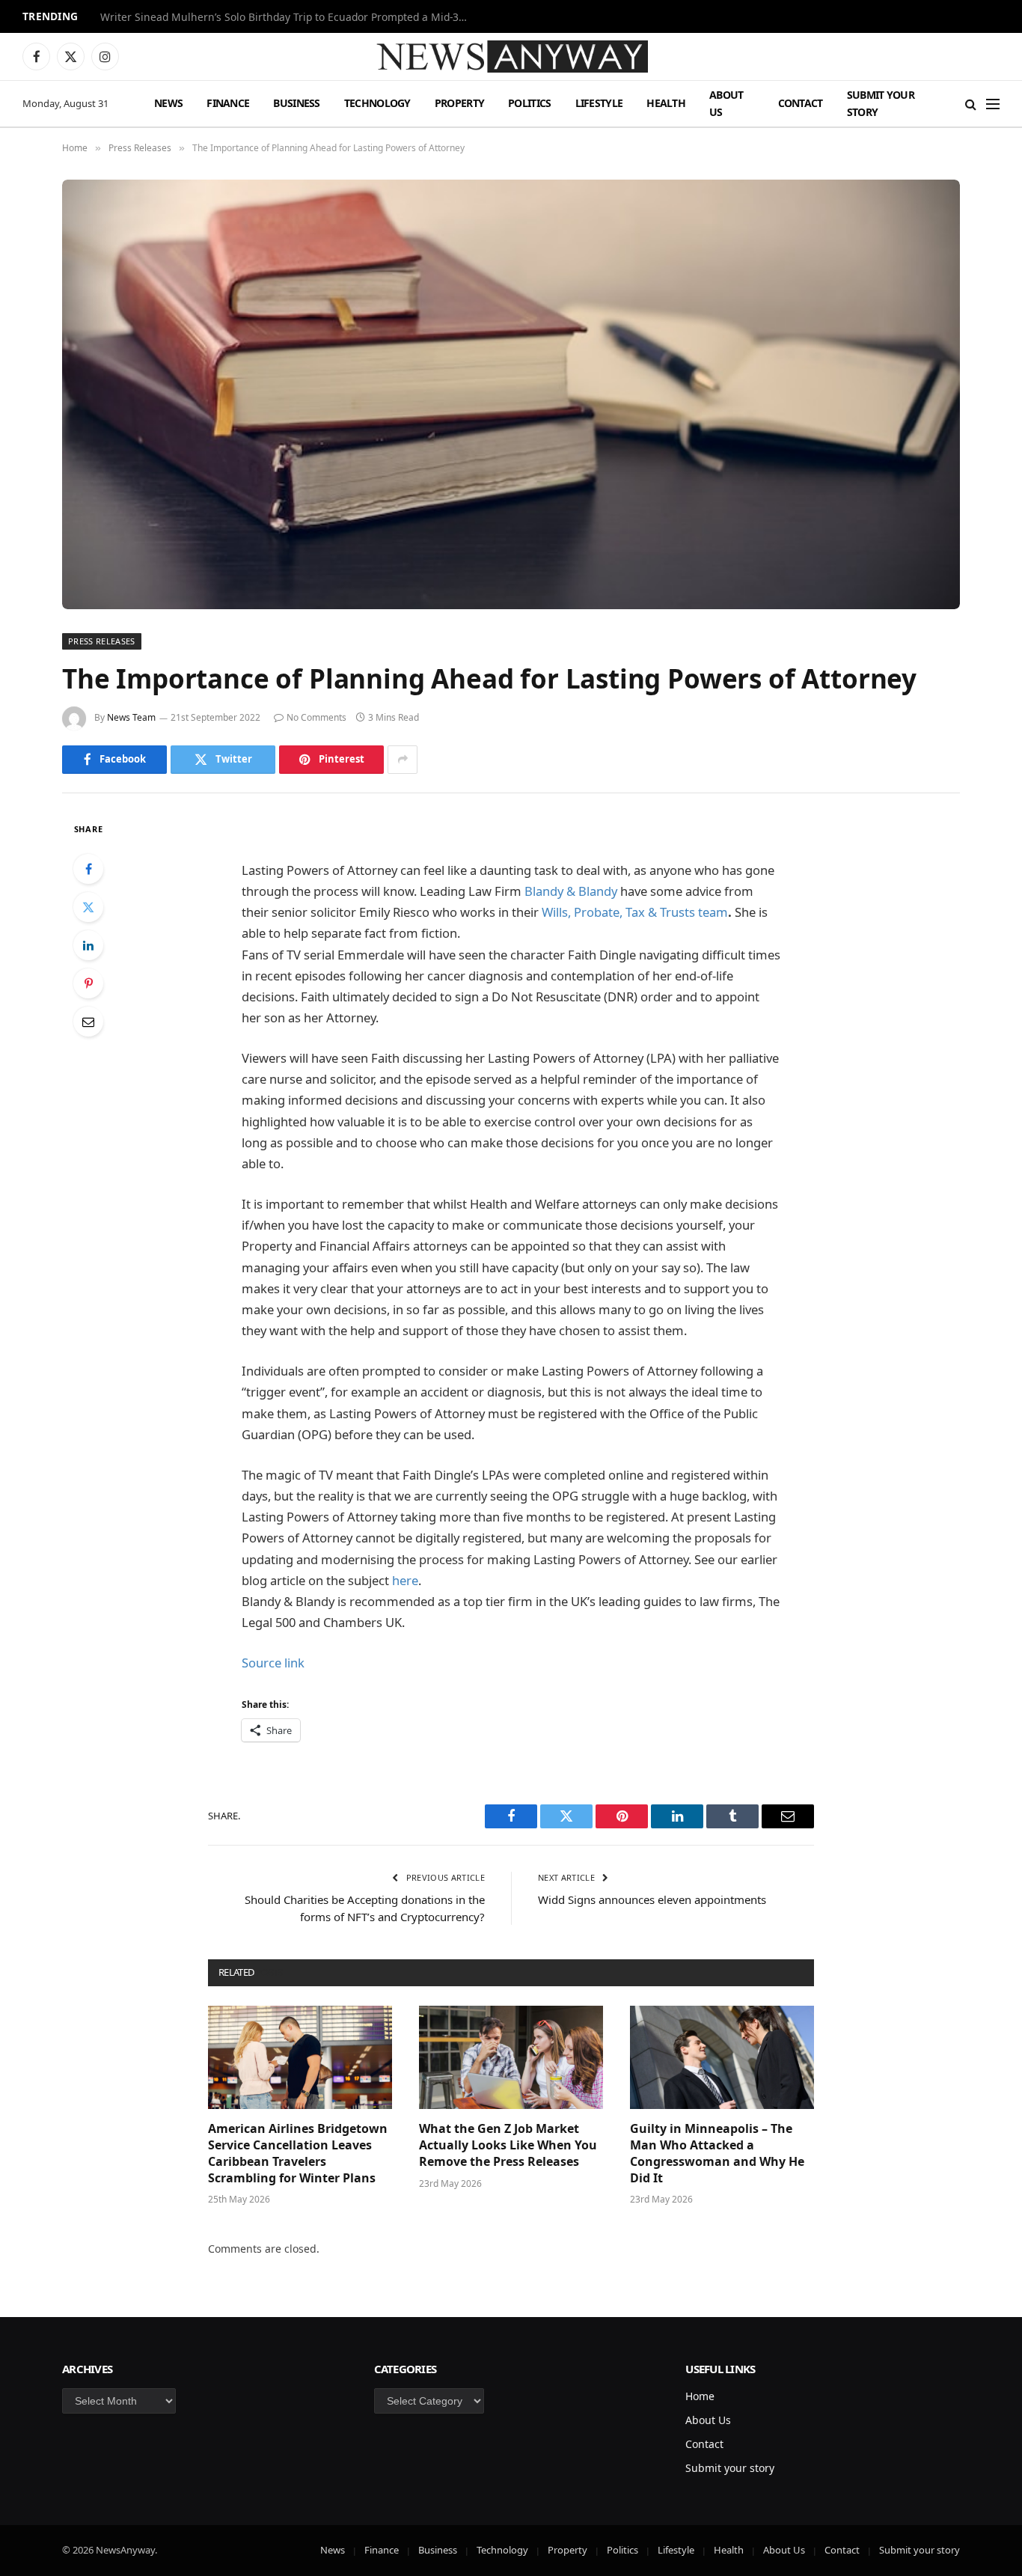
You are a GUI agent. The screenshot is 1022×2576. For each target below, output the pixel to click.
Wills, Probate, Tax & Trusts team (635, 912)
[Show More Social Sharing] (403, 760)
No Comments (316, 717)
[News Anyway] (511, 57)
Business (296, 103)
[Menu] (993, 104)
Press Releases (102, 641)
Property (459, 103)
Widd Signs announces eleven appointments (652, 1899)
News (168, 103)
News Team (131, 717)
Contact (801, 103)
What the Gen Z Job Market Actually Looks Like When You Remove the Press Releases (508, 2145)
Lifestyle (599, 103)
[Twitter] (88, 907)
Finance (228, 103)
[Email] (88, 1022)
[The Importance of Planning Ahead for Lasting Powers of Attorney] (511, 394)
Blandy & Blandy (571, 891)
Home (700, 2396)
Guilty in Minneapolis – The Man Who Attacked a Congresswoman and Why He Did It (717, 2153)
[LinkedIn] (88, 945)
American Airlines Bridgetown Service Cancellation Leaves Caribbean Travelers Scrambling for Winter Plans (298, 2153)
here (404, 1580)
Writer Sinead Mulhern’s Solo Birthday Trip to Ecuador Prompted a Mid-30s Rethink (287, 17)
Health (666, 103)
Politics (529, 103)
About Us (726, 103)
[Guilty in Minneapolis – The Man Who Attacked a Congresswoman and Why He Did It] (722, 2057)
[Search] (971, 104)
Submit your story (881, 103)
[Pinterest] (88, 983)
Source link (273, 1663)
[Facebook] (88, 869)
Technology (377, 103)
